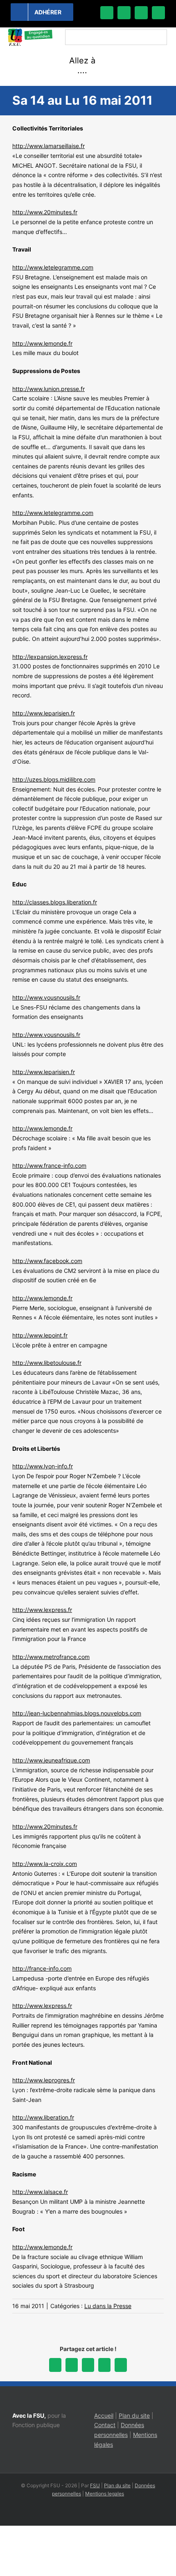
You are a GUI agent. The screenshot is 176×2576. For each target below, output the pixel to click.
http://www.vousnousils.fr (46, 997)
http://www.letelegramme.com (53, 267)
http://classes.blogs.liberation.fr (55, 902)
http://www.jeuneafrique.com (51, 1760)
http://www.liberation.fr (43, 2117)
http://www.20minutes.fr (45, 212)
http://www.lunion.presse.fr (49, 389)
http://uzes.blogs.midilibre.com (54, 779)
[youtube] (158, 13)
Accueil (104, 2415)
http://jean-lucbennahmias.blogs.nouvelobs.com (77, 1713)
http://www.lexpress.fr (42, 1610)
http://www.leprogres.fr (44, 2080)
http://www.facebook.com (47, 1261)
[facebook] (107, 13)
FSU (95, 2485)
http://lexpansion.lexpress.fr (50, 657)
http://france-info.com (42, 1968)
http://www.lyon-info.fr (43, 1466)
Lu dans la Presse (108, 2306)
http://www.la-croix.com (45, 1864)
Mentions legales (105, 2494)
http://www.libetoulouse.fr (47, 1363)
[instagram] (141, 13)
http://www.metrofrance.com (51, 1657)
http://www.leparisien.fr (44, 713)
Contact (105, 2425)
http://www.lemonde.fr (42, 343)
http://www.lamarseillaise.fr (49, 146)
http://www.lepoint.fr (40, 1335)
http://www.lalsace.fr (40, 2192)
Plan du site (134, 2415)
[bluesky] (124, 13)
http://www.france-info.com (49, 1165)
